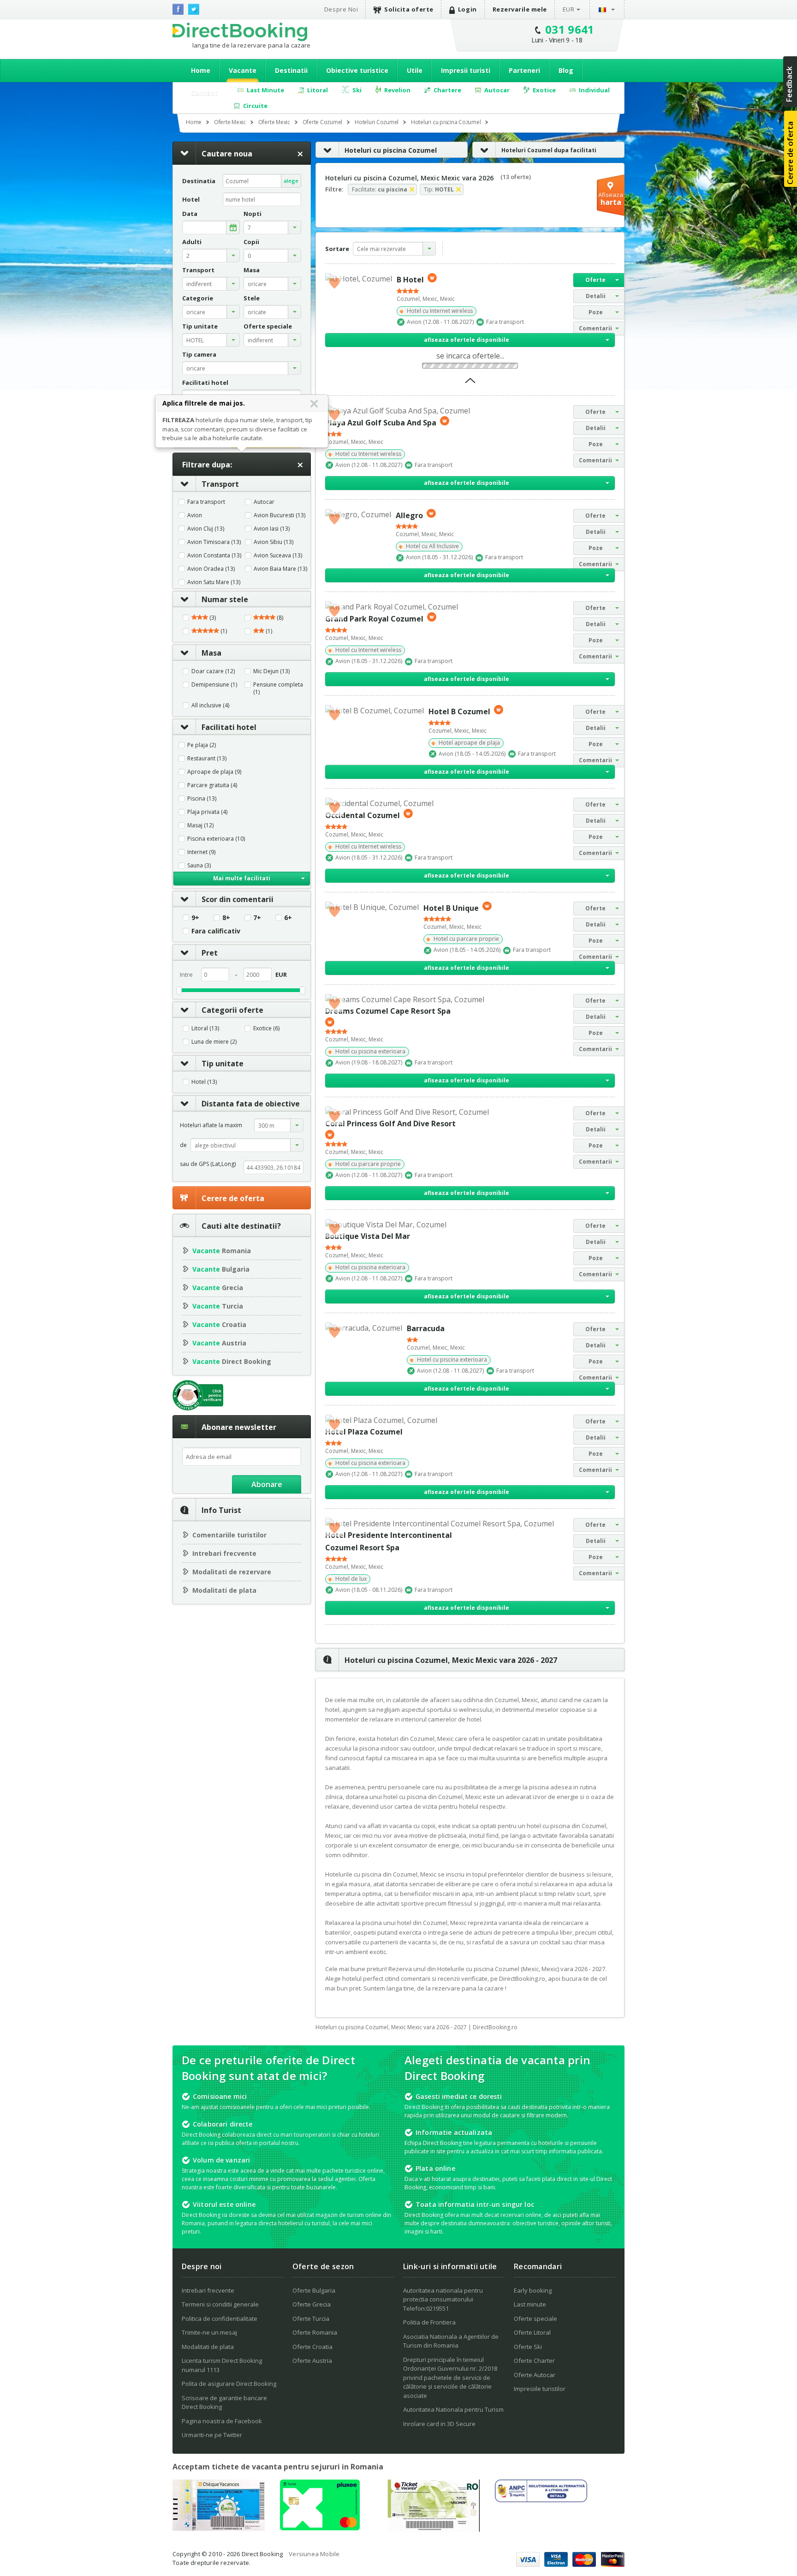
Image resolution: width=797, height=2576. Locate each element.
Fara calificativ (216, 931)
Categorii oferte (232, 1010)
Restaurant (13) (207, 759)
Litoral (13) (205, 1028)
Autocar (264, 502)
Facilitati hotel (229, 727)
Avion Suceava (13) (278, 556)
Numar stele (225, 599)
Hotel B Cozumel (459, 711)
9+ (195, 918)
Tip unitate (223, 1064)
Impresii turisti (466, 70)
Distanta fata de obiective (251, 1104)
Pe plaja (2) (202, 745)
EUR (569, 9)
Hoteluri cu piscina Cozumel (391, 150)
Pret (210, 953)
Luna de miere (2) (214, 1042)
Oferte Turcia (311, 2319)
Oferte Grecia (312, 2304)
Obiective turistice (357, 70)
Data (190, 214)
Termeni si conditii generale (220, 2304)
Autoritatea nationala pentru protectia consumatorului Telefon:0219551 (443, 2299)
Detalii (596, 296)
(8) (279, 618)
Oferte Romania (315, 2332)
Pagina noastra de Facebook (222, 2421)
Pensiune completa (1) (278, 688)
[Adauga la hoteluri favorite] (334, 282)
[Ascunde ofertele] (470, 383)
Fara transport (206, 502)
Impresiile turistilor (540, 2389)
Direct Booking (240, 32)
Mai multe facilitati (242, 878)
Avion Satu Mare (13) (214, 582)
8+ (226, 918)
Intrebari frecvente (224, 1553)
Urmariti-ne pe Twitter (212, 2435)
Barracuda (426, 1328)
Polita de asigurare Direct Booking (229, 2384)
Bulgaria (221, 1269)
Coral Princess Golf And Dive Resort (390, 1124)
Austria (219, 1343)
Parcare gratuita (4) (212, 785)
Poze (596, 312)
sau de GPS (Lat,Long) (208, 1164)
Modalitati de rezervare (232, 1572)
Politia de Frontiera (429, 2322)
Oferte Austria (312, 2361)
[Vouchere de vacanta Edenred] (434, 2529)
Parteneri (524, 70)
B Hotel (410, 280)
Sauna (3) (199, 866)
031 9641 (570, 29)
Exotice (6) (266, 1028)
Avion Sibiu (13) (274, 542)
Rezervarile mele (520, 9)
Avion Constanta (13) (214, 556)
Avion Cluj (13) (206, 529)
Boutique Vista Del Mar (368, 1236)
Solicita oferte (409, 9)
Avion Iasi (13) (272, 529)
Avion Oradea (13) (211, 569)
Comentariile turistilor (229, 1535)
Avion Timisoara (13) (214, 542)
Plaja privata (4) (207, 812)
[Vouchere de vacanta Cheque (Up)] (219, 2528)
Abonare (267, 1484)
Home (201, 70)
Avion (195, 515)
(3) (212, 618)
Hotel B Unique (451, 908)
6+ (288, 918)
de (183, 1145)
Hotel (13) (204, 1082)
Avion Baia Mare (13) (280, 569)
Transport (220, 484)
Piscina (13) (202, 799)
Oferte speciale (535, 2319)
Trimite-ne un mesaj (209, 2332)
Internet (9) (201, 852)
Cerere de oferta (233, 1198)
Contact (204, 93)
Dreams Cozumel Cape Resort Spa (388, 1011)
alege (291, 181)
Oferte (595, 280)
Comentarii (595, 328)
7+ (257, 918)
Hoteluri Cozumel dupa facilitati (549, 150)
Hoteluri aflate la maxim (211, 1125)
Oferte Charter (534, 2361)
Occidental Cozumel (363, 815)
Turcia (218, 1306)
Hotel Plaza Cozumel (364, 1432)
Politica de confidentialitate (220, 2319)
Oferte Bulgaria (314, 2290)
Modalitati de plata (224, 1590)
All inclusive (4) (210, 705)
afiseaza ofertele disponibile (467, 340)
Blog (566, 70)
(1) (223, 631)
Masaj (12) (200, 825)
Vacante (243, 70)
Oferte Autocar (535, 2375)
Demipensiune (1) (214, 685)
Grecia (218, 1288)
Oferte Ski (528, 2347)
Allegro (409, 515)
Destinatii (291, 70)
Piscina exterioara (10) (216, 839)
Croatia (219, 1324)
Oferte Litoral (532, 2332)
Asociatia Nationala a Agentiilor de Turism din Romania (451, 2341)
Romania (222, 1251)
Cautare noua (227, 154)
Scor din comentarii (238, 899)
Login (467, 9)
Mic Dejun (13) (271, 671)
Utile (415, 70)
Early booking (533, 2290)
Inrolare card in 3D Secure (439, 2424)
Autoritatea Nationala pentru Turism (453, 2409)
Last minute (530, 2304)
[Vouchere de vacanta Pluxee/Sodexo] (320, 2528)
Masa (211, 653)
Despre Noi (341, 9)
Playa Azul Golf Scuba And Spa (381, 423)
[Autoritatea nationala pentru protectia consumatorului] (541, 2499)
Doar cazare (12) (213, 671)
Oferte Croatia (312, 2347)
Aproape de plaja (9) (214, 772)
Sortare (337, 249)
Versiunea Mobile (314, 2554)
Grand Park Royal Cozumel (374, 619)
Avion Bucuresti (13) (280, 515)
